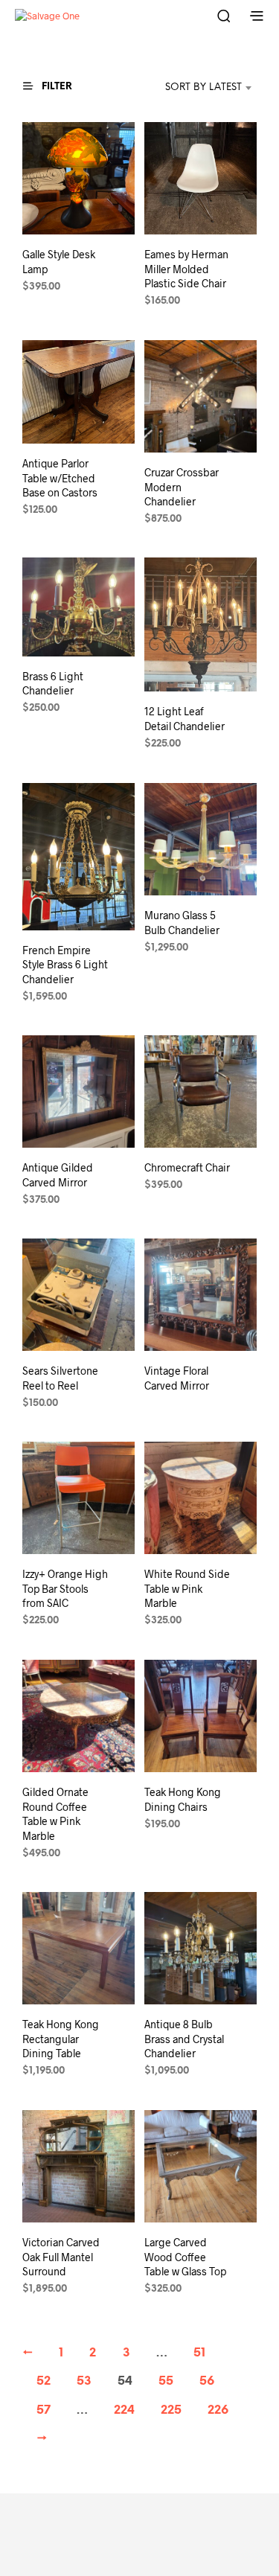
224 (124, 2410)
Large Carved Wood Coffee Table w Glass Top (185, 2257)
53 (84, 2381)
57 (44, 2410)
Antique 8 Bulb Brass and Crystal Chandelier (184, 2039)
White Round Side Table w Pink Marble (187, 1588)
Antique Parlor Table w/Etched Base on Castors (60, 478)
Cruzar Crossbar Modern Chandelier (182, 487)
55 (166, 2381)
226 (218, 2410)
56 (207, 2381)
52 (44, 2381)
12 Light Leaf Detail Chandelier (185, 719)
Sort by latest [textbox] (203, 87)
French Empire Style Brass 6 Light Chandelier (65, 964)
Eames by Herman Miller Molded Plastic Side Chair (186, 269)
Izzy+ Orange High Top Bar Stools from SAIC (65, 1588)
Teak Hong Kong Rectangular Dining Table (61, 2039)
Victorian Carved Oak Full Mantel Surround (61, 2257)
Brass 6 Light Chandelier (53, 684)
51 (199, 2353)
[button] (54, 86)
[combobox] (189, 88)
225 (171, 2410)
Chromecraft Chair (187, 1167)
